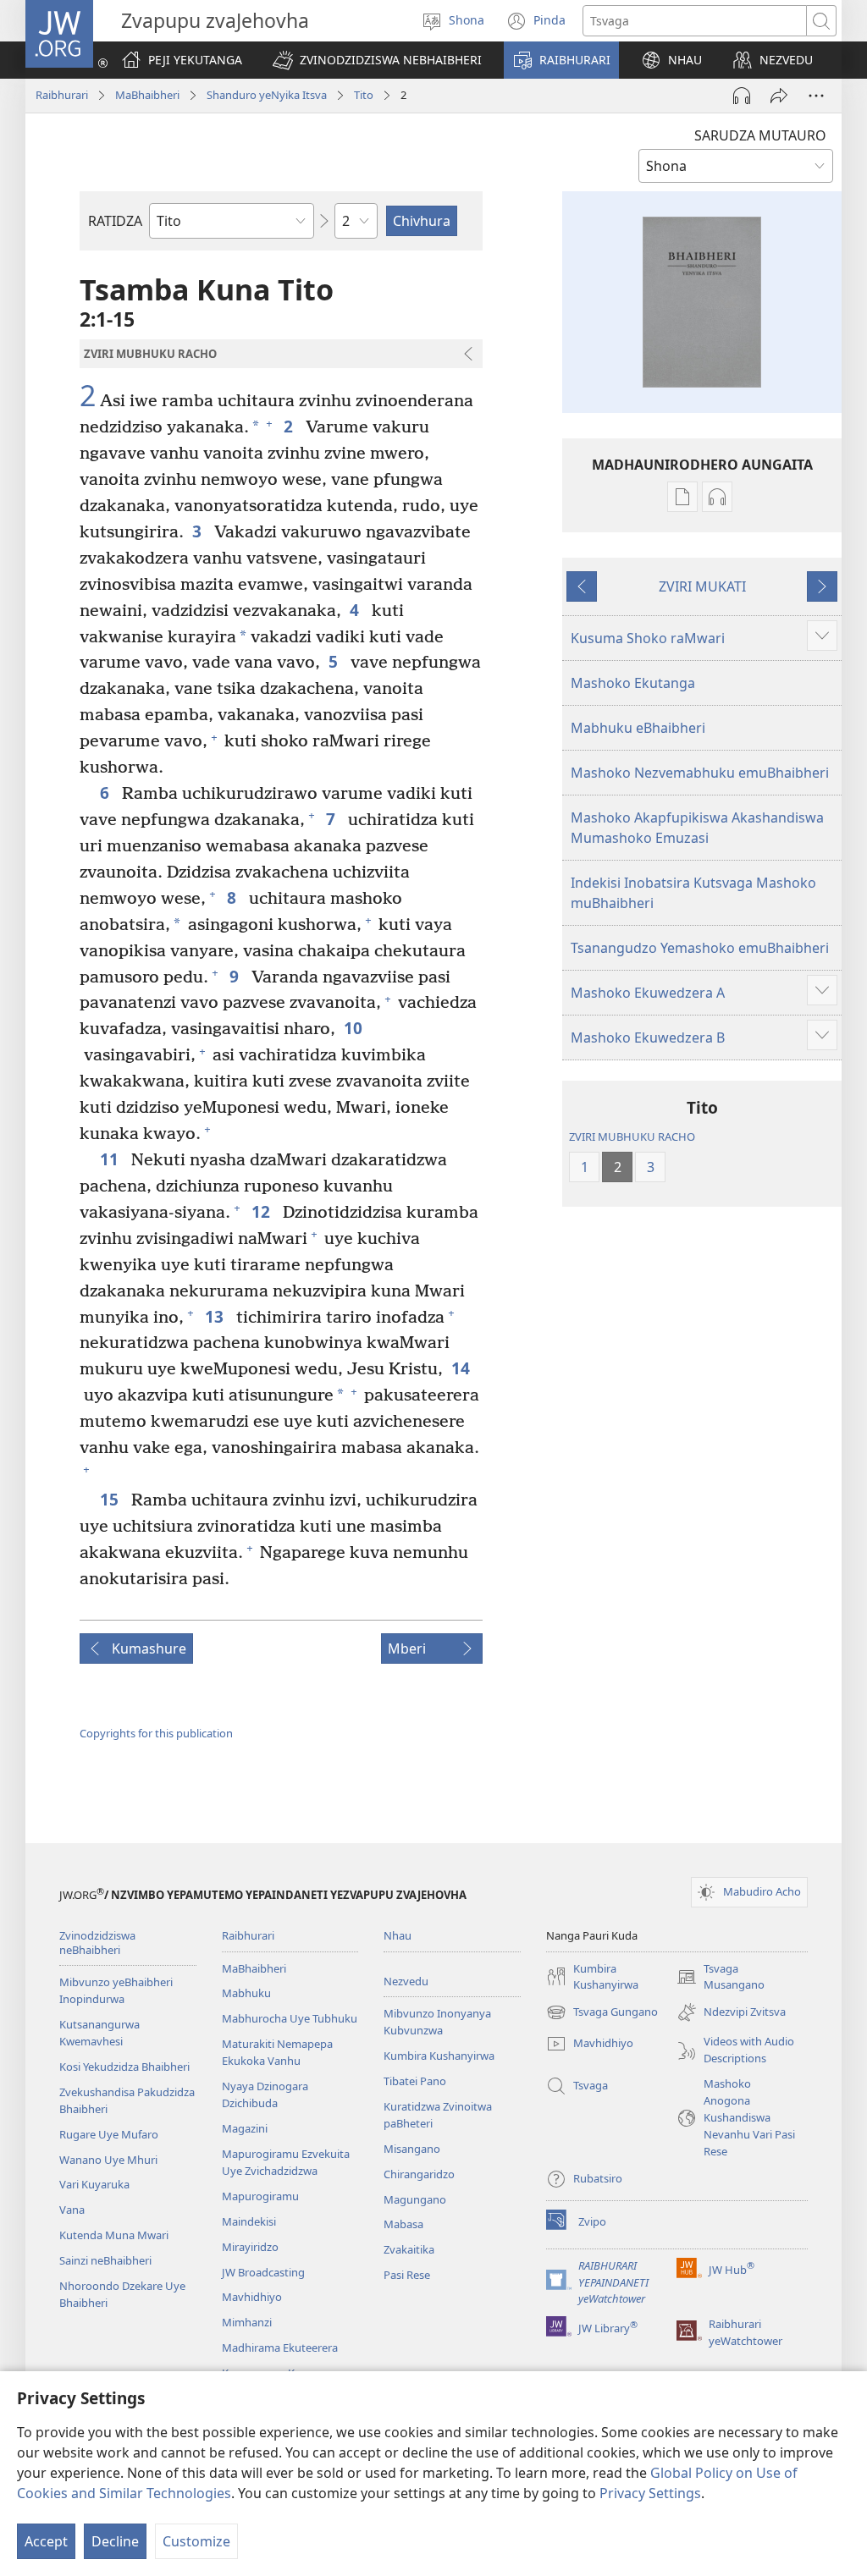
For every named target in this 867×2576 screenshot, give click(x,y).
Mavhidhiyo (252, 2297)
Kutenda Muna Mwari (114, 2235)
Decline (115, 2541)
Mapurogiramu (260, 2196)
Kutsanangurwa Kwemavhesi (99, 2033)
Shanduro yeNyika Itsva (267, 95)
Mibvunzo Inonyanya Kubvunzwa (437, 2022)
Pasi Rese (407, 2275)
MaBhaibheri (147, 95)
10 (355, 1028)
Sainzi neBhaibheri (105, 2260)
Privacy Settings (650, 2493)
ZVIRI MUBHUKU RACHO (632, 1137)
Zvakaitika (409, 2249)
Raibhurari (62, 95)
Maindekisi (249, 2221)
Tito (364, 95)
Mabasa (403, 2224)
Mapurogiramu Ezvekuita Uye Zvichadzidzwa (286, 2162)
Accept (46, 2541)
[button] (377, 60)
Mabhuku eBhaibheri (638, 728)
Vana (72, 2210)
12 (263, 1211)
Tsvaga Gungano (602, 2013)
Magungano (415, 2199)
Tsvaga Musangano (721, 1978)
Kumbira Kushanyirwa (439, 2056)
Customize (196, 2541)
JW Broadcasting (263, 2272)
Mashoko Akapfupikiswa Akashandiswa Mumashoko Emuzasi (697, 828)
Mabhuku (246, 1993)
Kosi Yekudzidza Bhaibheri (124, 2067)
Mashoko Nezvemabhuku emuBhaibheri (700, 773)
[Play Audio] (742, 96)
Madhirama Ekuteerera (280, 2348)
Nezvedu (406, 1981)
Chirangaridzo (419, 2174)
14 (463, 1368)
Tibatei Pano (415, 2081)
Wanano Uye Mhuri (108, 2160)
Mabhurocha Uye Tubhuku (290, 2018)
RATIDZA (115, 221)
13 (216, 1316)
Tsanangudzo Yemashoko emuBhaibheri (700, 948)
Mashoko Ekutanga (633, 683)
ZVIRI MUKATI (702, 586)
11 (111, 1159)
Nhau (398, 1935)
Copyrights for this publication (156, 1733)
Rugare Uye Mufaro (109, 2134)
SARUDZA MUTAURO (760, 135)
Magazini (245, 2128)
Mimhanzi (247, 2322)
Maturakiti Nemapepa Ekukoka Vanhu (277, 2052)
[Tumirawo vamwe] (779, 96)
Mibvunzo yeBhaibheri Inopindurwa (116, 1990)
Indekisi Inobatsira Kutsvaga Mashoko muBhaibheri (693, 893)
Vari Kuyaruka (94, 2184)
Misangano (412, 2149)
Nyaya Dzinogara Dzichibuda (265, 2094)
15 (111, 1499)
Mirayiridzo (250, 2247)
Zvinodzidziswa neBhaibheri (97, 1943)
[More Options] (816, 96)
